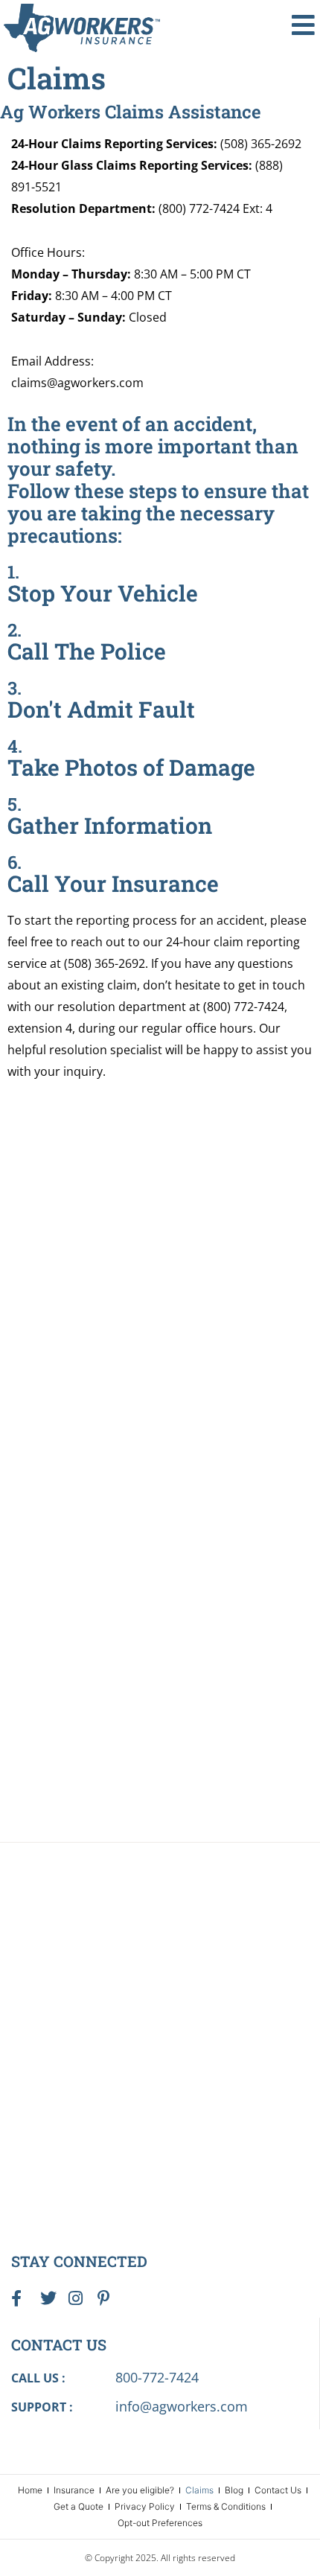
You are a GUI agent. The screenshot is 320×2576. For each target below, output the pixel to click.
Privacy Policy (145, 2506)
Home (30, 2490)
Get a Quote (79, 2506)
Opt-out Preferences (160, 2523)
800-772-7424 (157, 2377)
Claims (199, 2490)
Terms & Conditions (226, 2506)
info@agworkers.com (182, 2406)
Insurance (74, 2490)
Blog (234, 2490)
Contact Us (278, 2490)
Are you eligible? (140, 2490)
